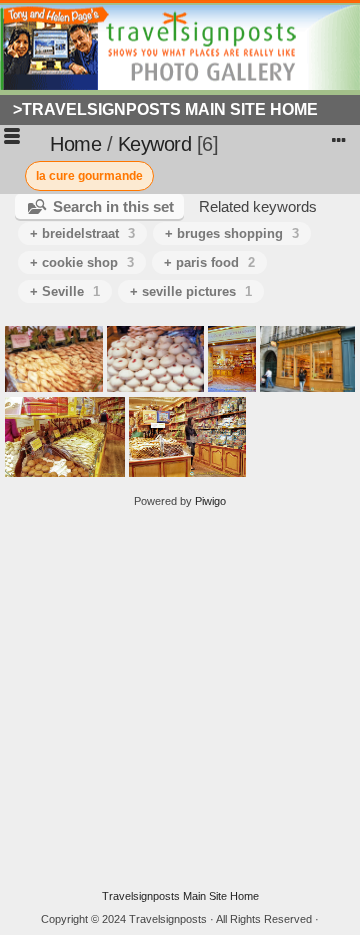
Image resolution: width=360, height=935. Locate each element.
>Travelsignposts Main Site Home (165, 109)
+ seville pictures (191, 291)
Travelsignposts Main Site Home (180, 896)
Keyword (155, 144)
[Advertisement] (180, 699)
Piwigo (210, 501)
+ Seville (65, 291)
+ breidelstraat (82, 233)
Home (75, 144)
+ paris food (209, 262)
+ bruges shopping (232, 233)
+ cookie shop (82, 262)
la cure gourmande (89, 176)
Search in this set (113, 206)
